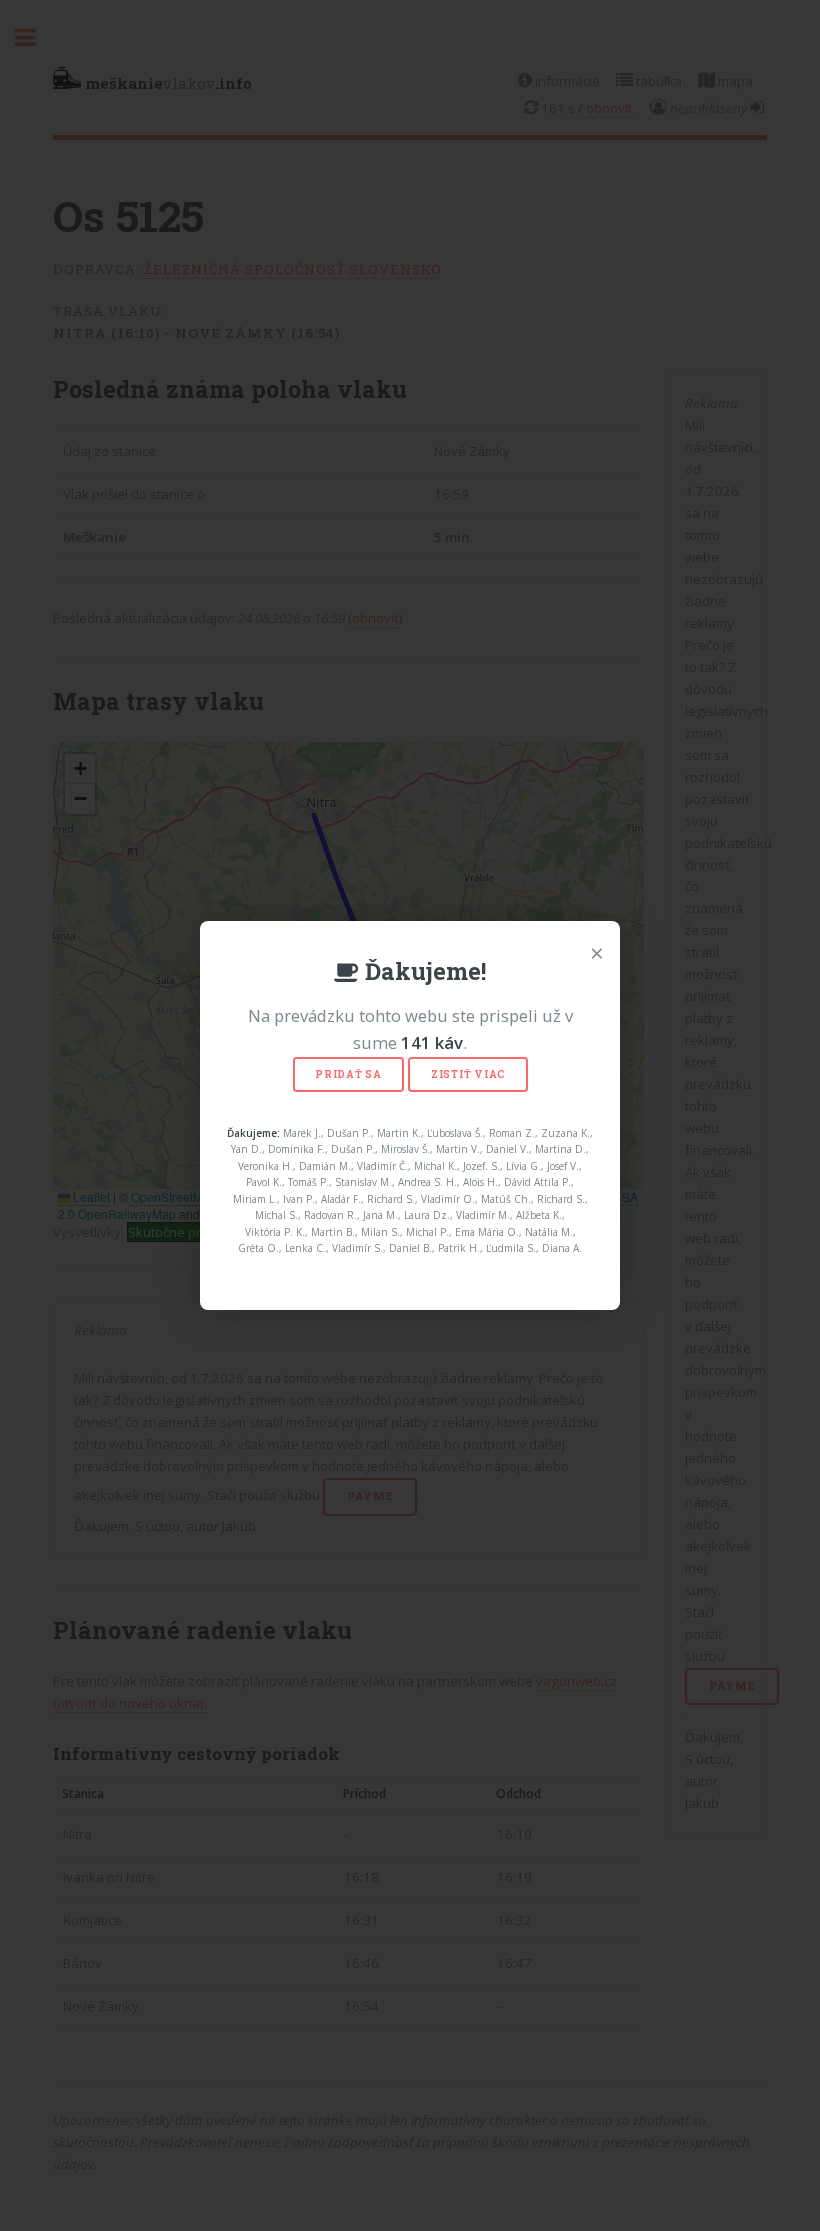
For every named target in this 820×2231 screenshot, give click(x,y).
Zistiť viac (468, 1074)
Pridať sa (348, 1074)
